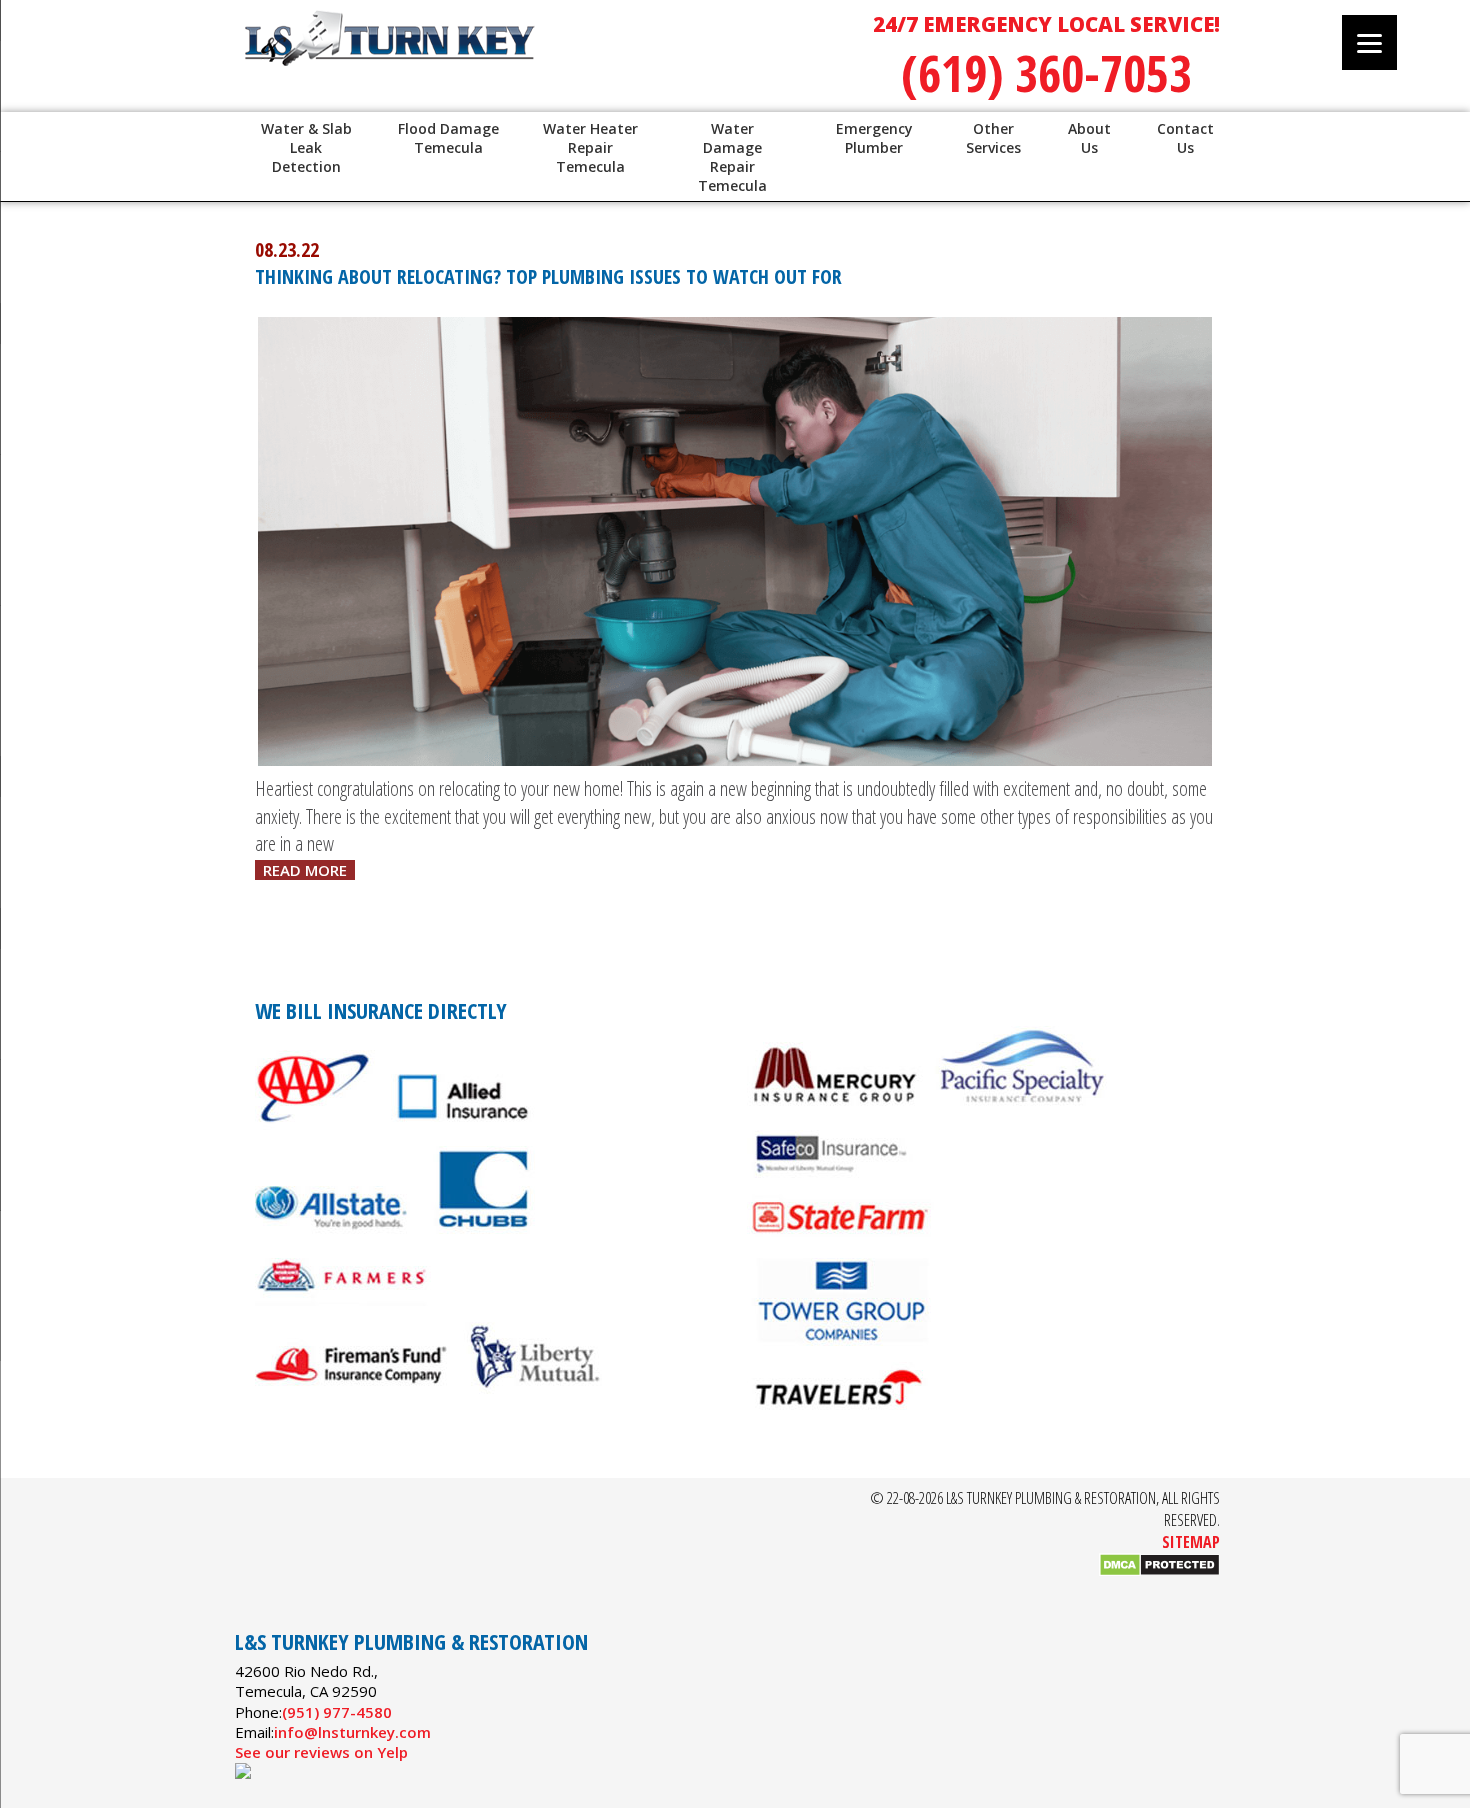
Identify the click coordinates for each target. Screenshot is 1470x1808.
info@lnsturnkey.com (352, 1732)
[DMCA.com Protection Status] (1159, 1571)
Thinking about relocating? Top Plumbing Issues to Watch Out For (548, 276)
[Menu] (1369, 42)
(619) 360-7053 (1046, 73)
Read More (305, 870)
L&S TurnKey (495, 60)
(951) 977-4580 (337, 1712)
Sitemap (1191, 1542)
